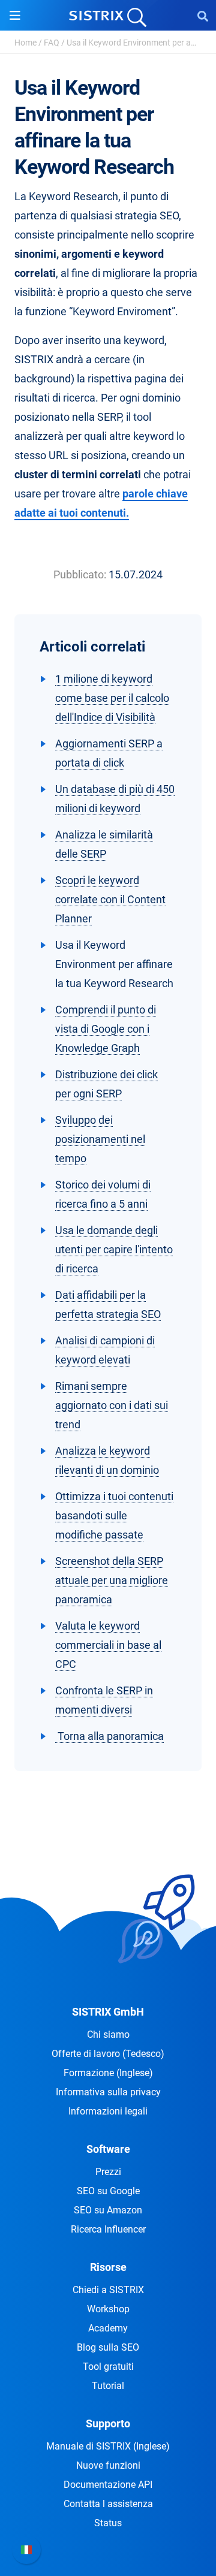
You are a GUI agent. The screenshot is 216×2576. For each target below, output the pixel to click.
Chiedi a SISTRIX (108, 2290)
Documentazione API (108, 2485)
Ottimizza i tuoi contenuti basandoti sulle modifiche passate (114, 1515)
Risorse (108, 2267)
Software (108, 2149)
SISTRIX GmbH (108, 2012)
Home (25, 43)
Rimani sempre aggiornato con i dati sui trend (112, 1405)
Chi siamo (108, 2034)
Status (108, 2523)
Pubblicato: (80, 574)
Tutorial (108, 2386)
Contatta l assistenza (108, 2504)
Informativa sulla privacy (108, 2092)
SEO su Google (108, 2191)
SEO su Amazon (108, 2210)
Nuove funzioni (108, 2465)
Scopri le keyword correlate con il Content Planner (110, 899)
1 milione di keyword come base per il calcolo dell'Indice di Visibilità (112, 698)
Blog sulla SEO (108, 2347)
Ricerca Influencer (108, 2229)
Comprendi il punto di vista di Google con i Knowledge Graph (106, 1029)
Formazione (108, 2073)
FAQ (52, 43)
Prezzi (108, 2172)
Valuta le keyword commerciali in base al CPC (108, 1645)
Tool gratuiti (108, 2367)
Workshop (108, 2309)
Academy (108, 2328)
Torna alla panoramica (109, 1736)
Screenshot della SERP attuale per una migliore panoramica (112, 1580)
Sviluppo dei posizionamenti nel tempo (100, 1139)
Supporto (108, 2423)
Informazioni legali (108, 2111)
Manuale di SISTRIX (108, 2446)
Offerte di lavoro (108, 2054)
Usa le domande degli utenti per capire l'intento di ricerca (114, 1249)
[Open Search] (203, 16)
